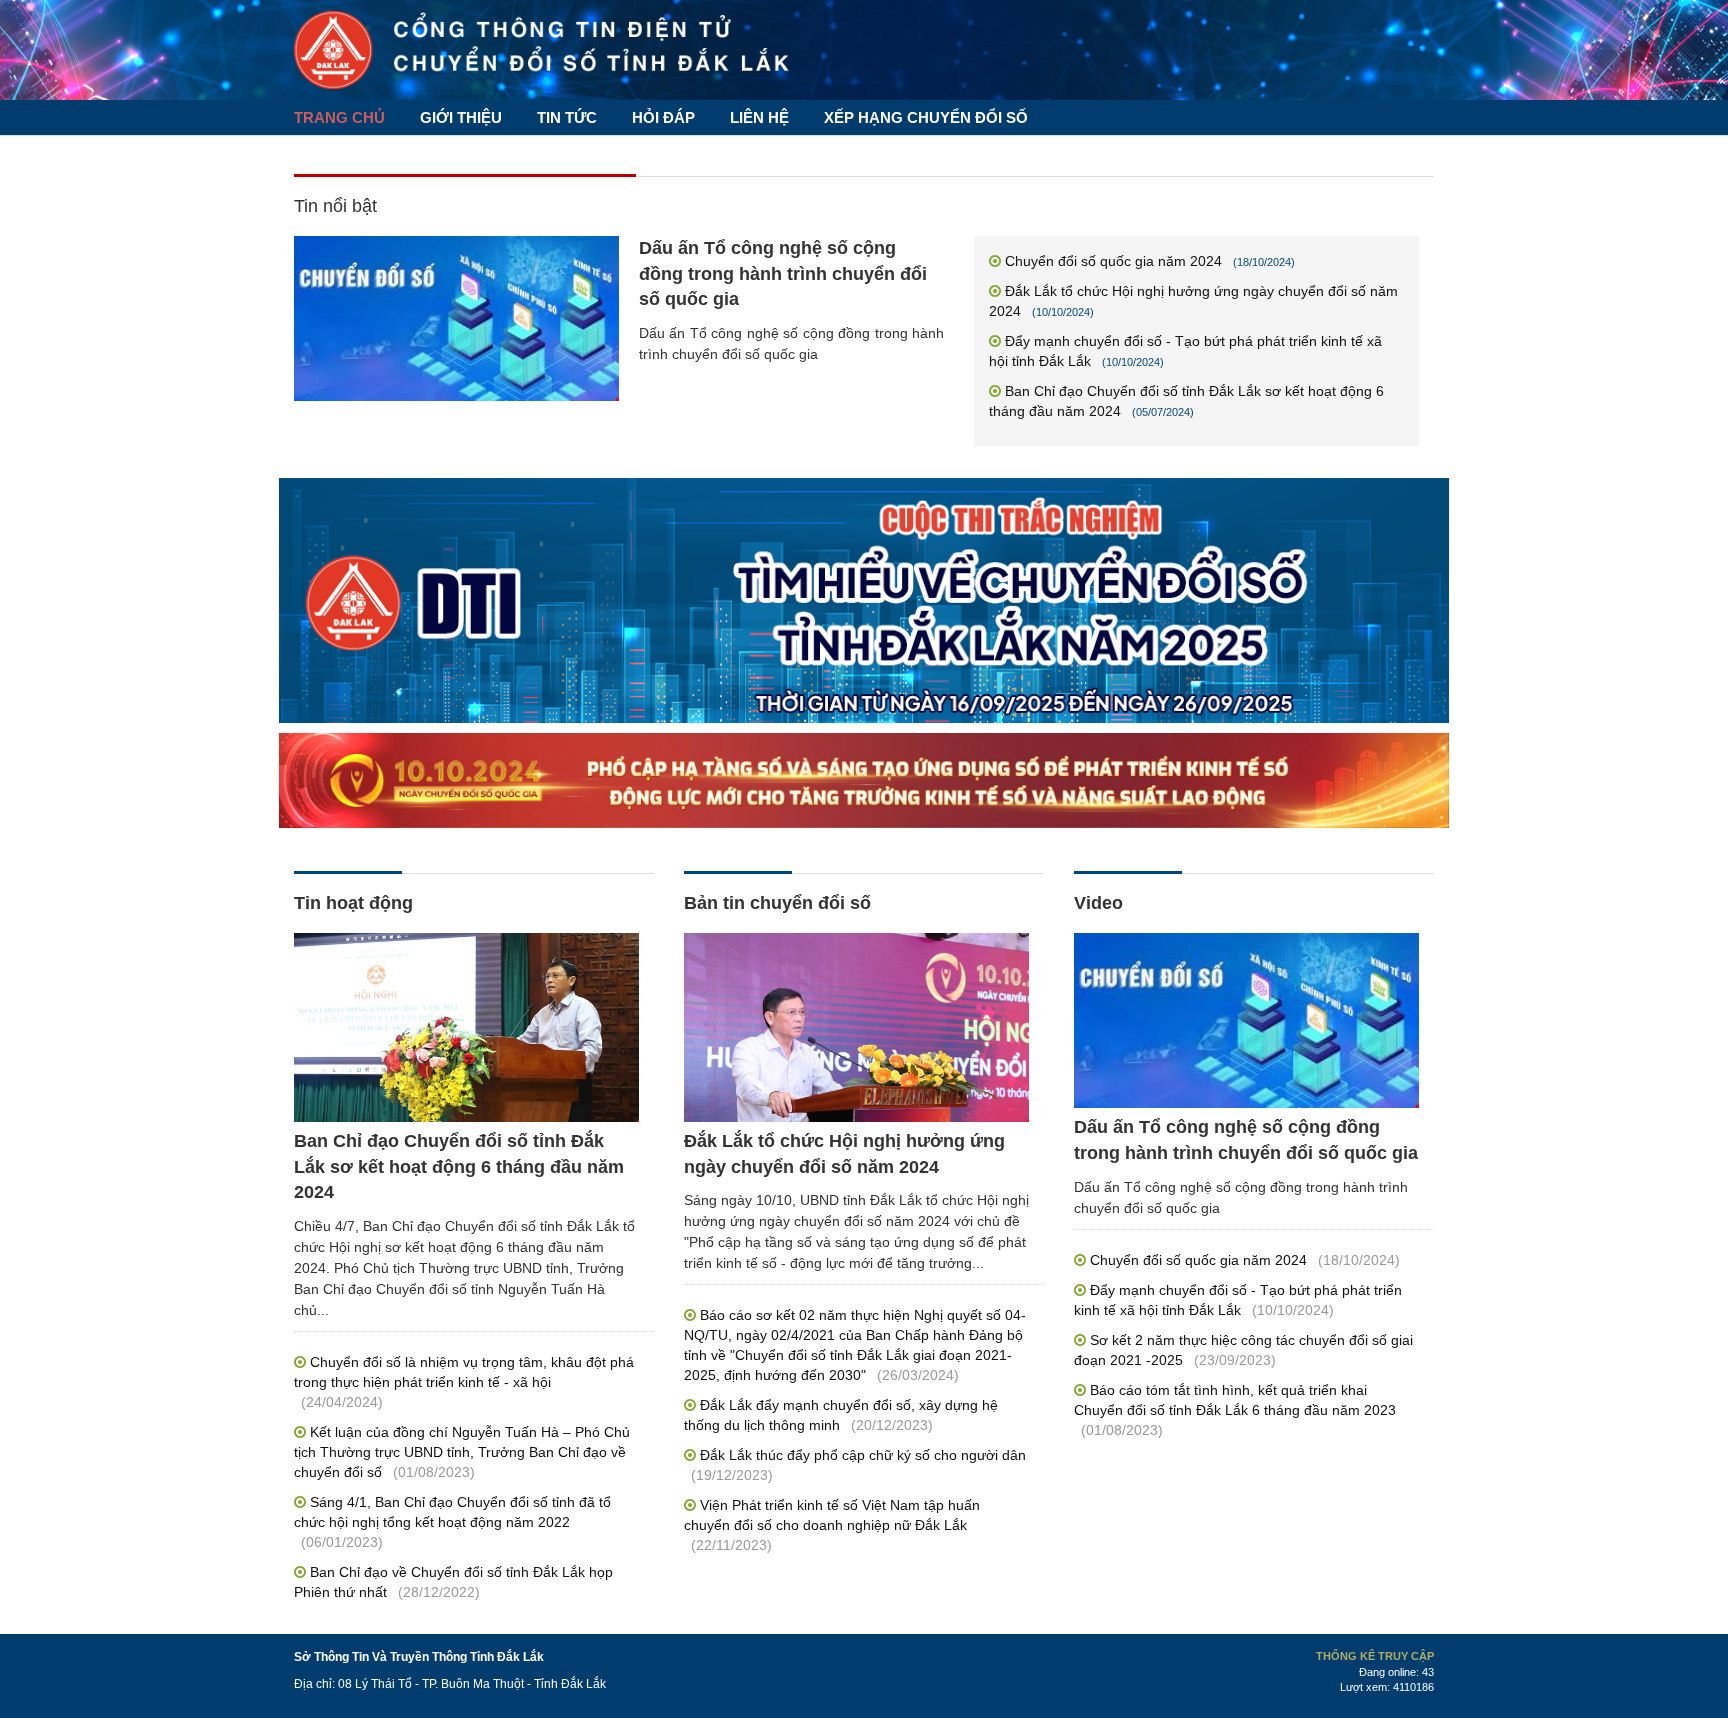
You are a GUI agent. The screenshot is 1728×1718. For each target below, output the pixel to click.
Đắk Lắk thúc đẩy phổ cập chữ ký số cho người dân (863, 1455)
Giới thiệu (461, 117)
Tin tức (567, 117)
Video (1098, 903)
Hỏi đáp (663, 117)
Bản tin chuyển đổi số (777, 903)
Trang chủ (339, 117)
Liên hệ (759, 117)
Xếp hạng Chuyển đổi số (926, 117)
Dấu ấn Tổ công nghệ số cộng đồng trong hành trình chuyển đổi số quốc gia (783, 273)
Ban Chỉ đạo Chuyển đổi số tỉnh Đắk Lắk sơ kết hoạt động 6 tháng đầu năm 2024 (459, 1166)
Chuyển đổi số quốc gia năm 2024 (1113, 261)
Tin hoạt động (353, 903)
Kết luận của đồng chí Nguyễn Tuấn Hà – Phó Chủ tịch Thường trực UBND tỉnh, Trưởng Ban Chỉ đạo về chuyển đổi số (462, 1452)
